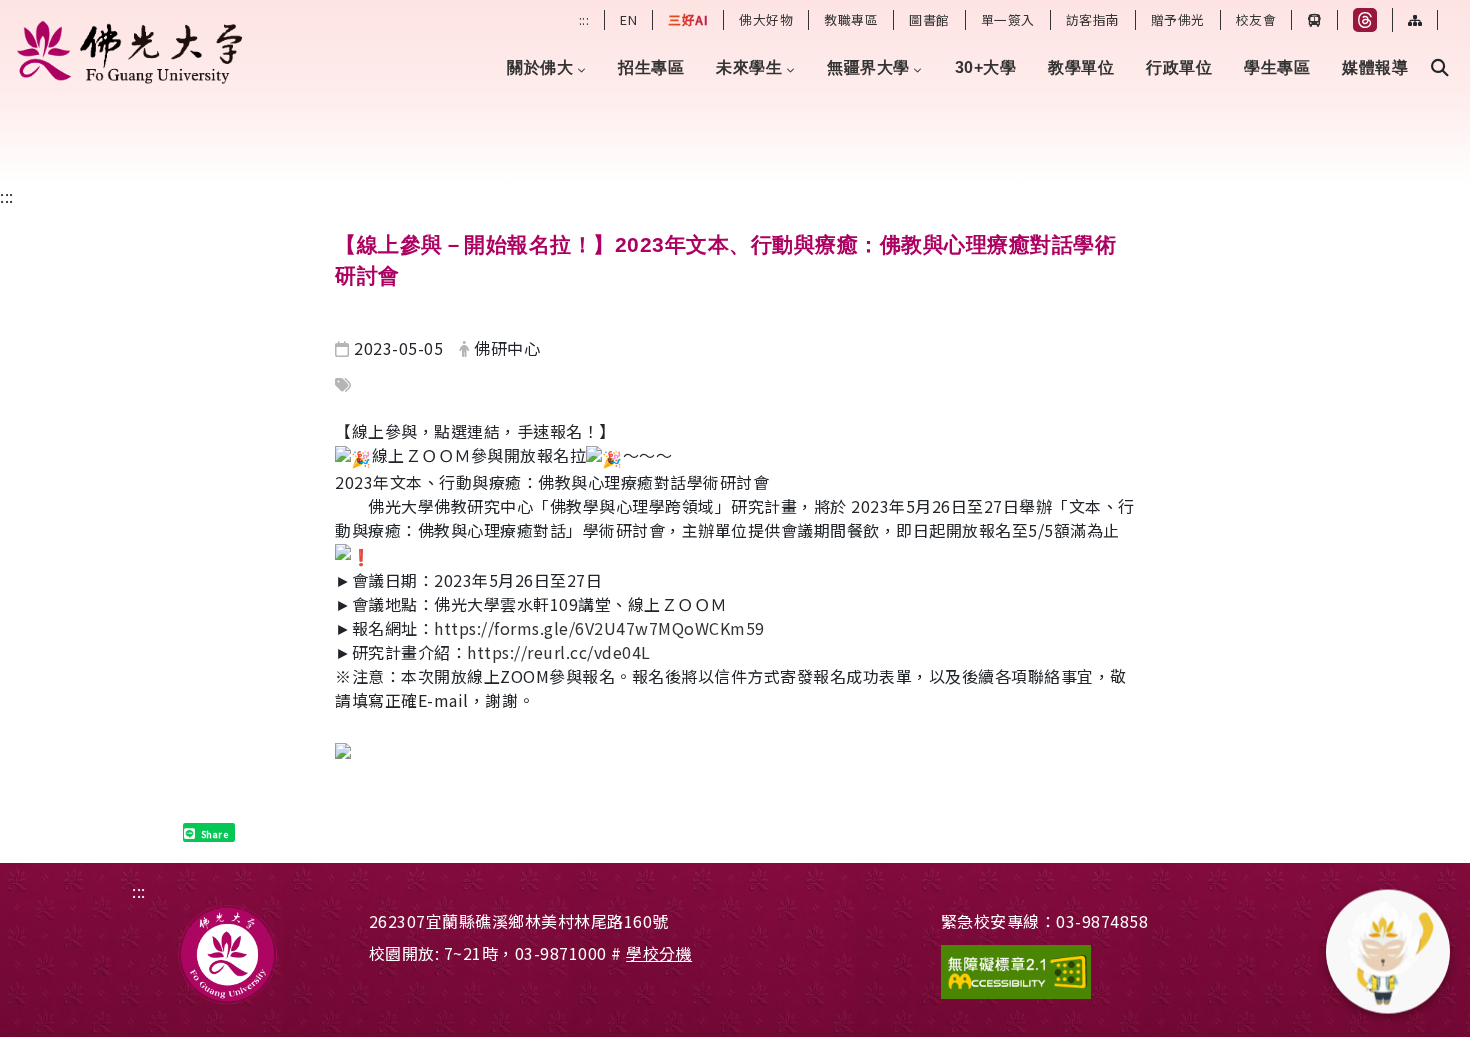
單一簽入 (1008, 19)
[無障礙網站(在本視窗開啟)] (1116, 972)
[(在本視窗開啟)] (132, 52)
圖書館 (929, 19)
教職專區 (851, 19)
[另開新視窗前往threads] (1365, 20)
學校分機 (659, 953)
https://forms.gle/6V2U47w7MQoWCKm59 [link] (599, 628)
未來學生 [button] (749, 67)
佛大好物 (766, 19)
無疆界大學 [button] (868, 67)
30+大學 (986, 67)
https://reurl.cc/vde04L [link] (559, 652)
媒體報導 (1375, 67)
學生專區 (1277, 67)
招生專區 (651, 67)
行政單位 (1179, 67)
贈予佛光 (1178, 19)
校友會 (1256, 19)
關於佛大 (540, 67)
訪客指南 (1093, 19)
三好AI (688, 19)
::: (584, 19)
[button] (1439, 68)
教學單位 (1081, 67)
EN (628, 19)
